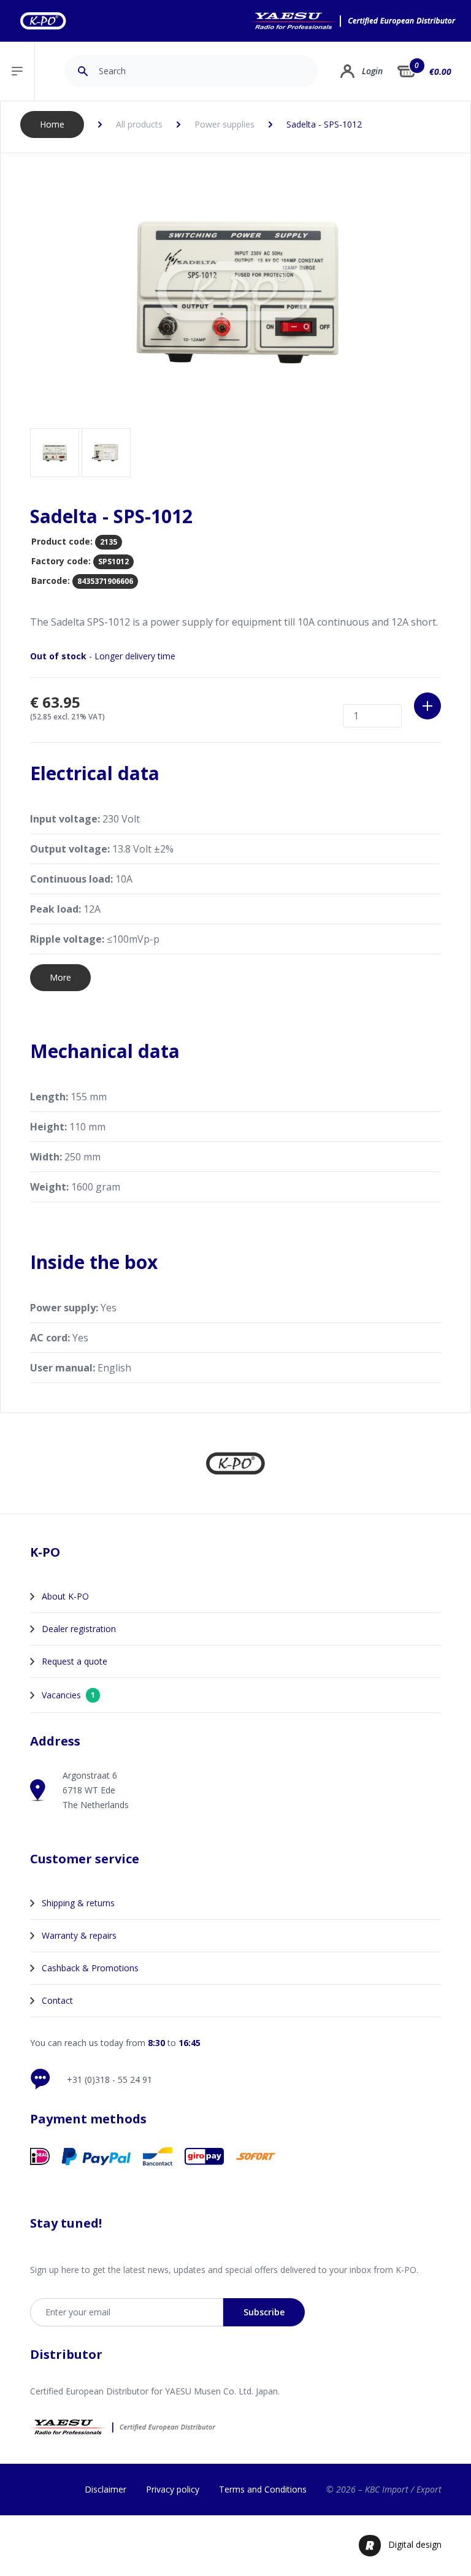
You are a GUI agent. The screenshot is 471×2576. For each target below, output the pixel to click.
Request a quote (75, 1661)
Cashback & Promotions (90, 1968)
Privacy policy (173, 2489)
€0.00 (440, 71)
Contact (57, 2000)
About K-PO (65, 1596)
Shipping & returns (78, 1903)
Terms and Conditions (263, 2489)
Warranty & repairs (79, 1935)
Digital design (415, 2544)
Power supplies (224, 124)
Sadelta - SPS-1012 (324, 124)
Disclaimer (105, 2489)
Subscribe (264, 2312)
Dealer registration (79, 1629)
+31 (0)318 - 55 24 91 (109, 2080)
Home (52, 124)
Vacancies (68, 1695)
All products (139, 124)
